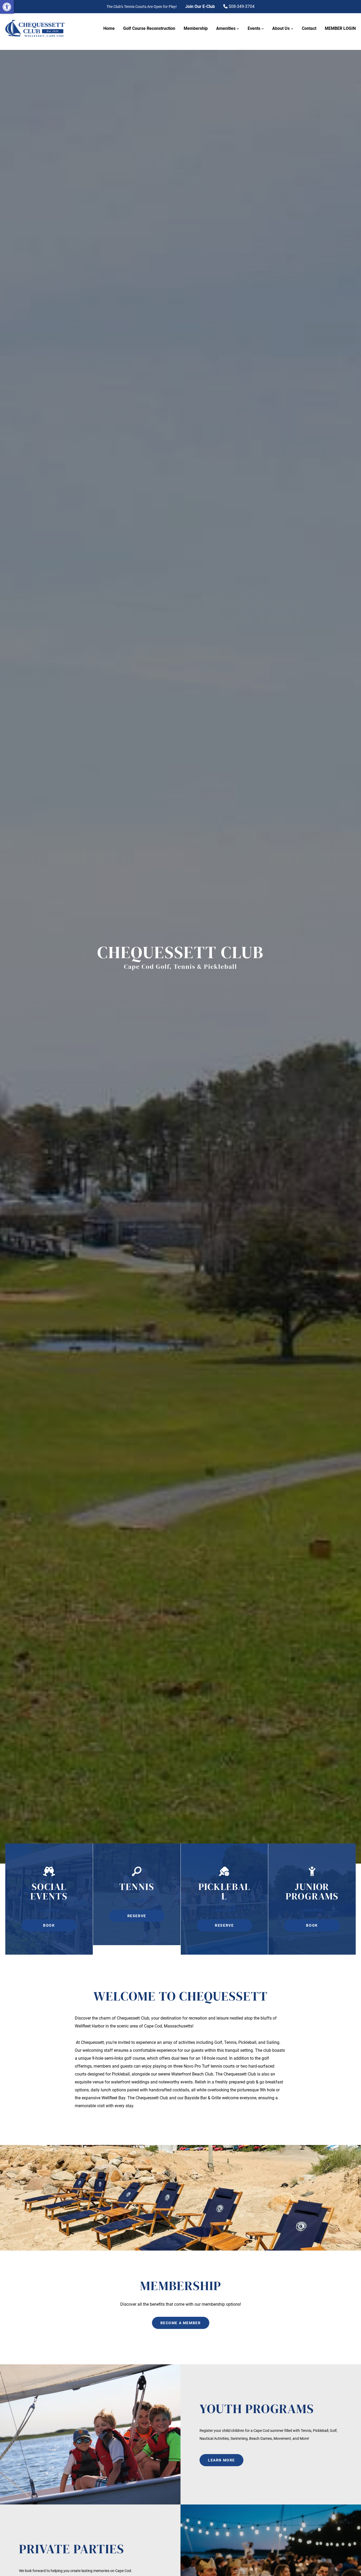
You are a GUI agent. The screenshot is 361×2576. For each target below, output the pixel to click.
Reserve (137, 1916)
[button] (7, 7)
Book (49, 1925)
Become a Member (181, 2323)
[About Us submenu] (292, 29)
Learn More (49, 1910)
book (312, 1925)
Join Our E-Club (200, 6)
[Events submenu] (263, 29)
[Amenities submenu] (238, 29)
